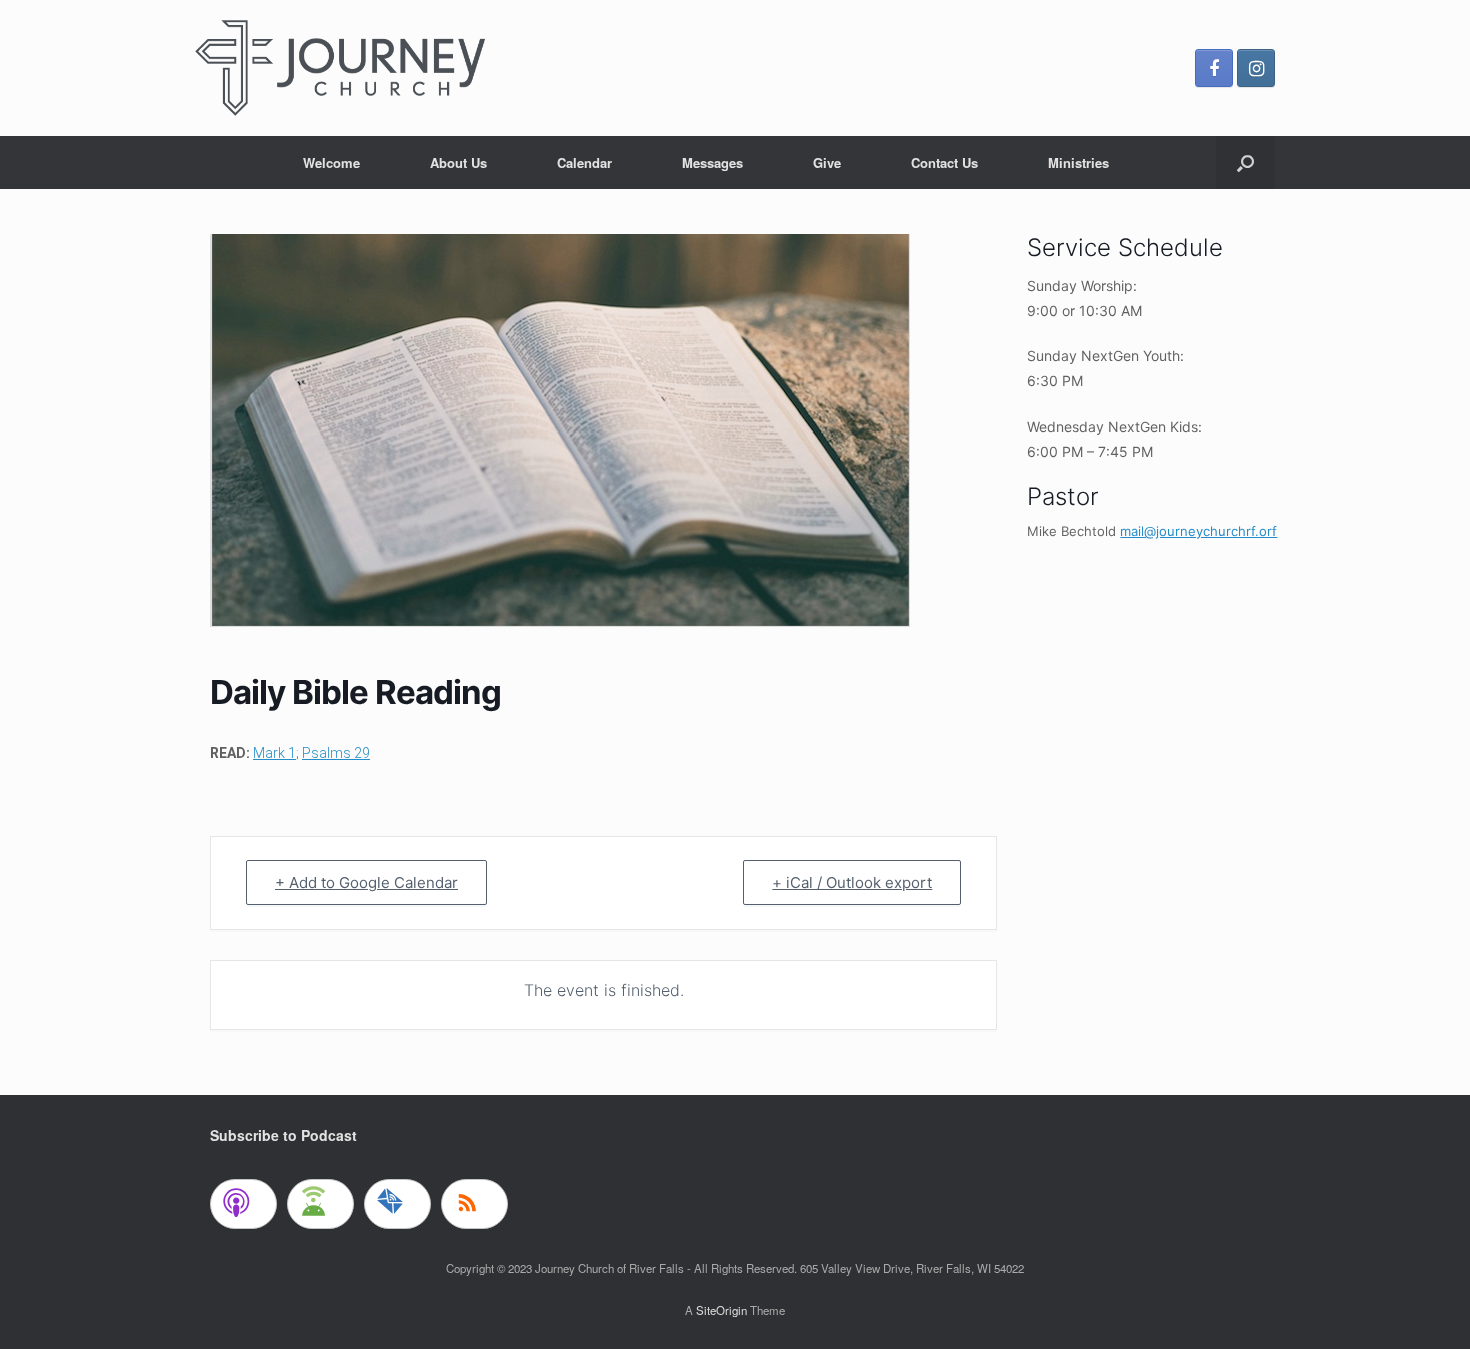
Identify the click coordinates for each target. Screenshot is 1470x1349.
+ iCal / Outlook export (852, 882)
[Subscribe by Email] (397, 1204)
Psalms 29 (336, 753)
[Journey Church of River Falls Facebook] (1214, 68)
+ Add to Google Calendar (366, 882)
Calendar (584, 162)
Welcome (331, 162)
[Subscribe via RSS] (474, 1204)
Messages (712, 162)
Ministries (1078, 162)
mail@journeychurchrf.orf (1198, 531)
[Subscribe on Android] (320, 1204)
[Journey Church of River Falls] (340, 68)
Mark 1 (274, 753)
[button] (1245, 162)
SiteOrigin (721, 1310)
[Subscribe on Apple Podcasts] (243, 1204)
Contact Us (944, 162)
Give (827, 162)
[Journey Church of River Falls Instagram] (1256, 68)
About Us (458, 162)
